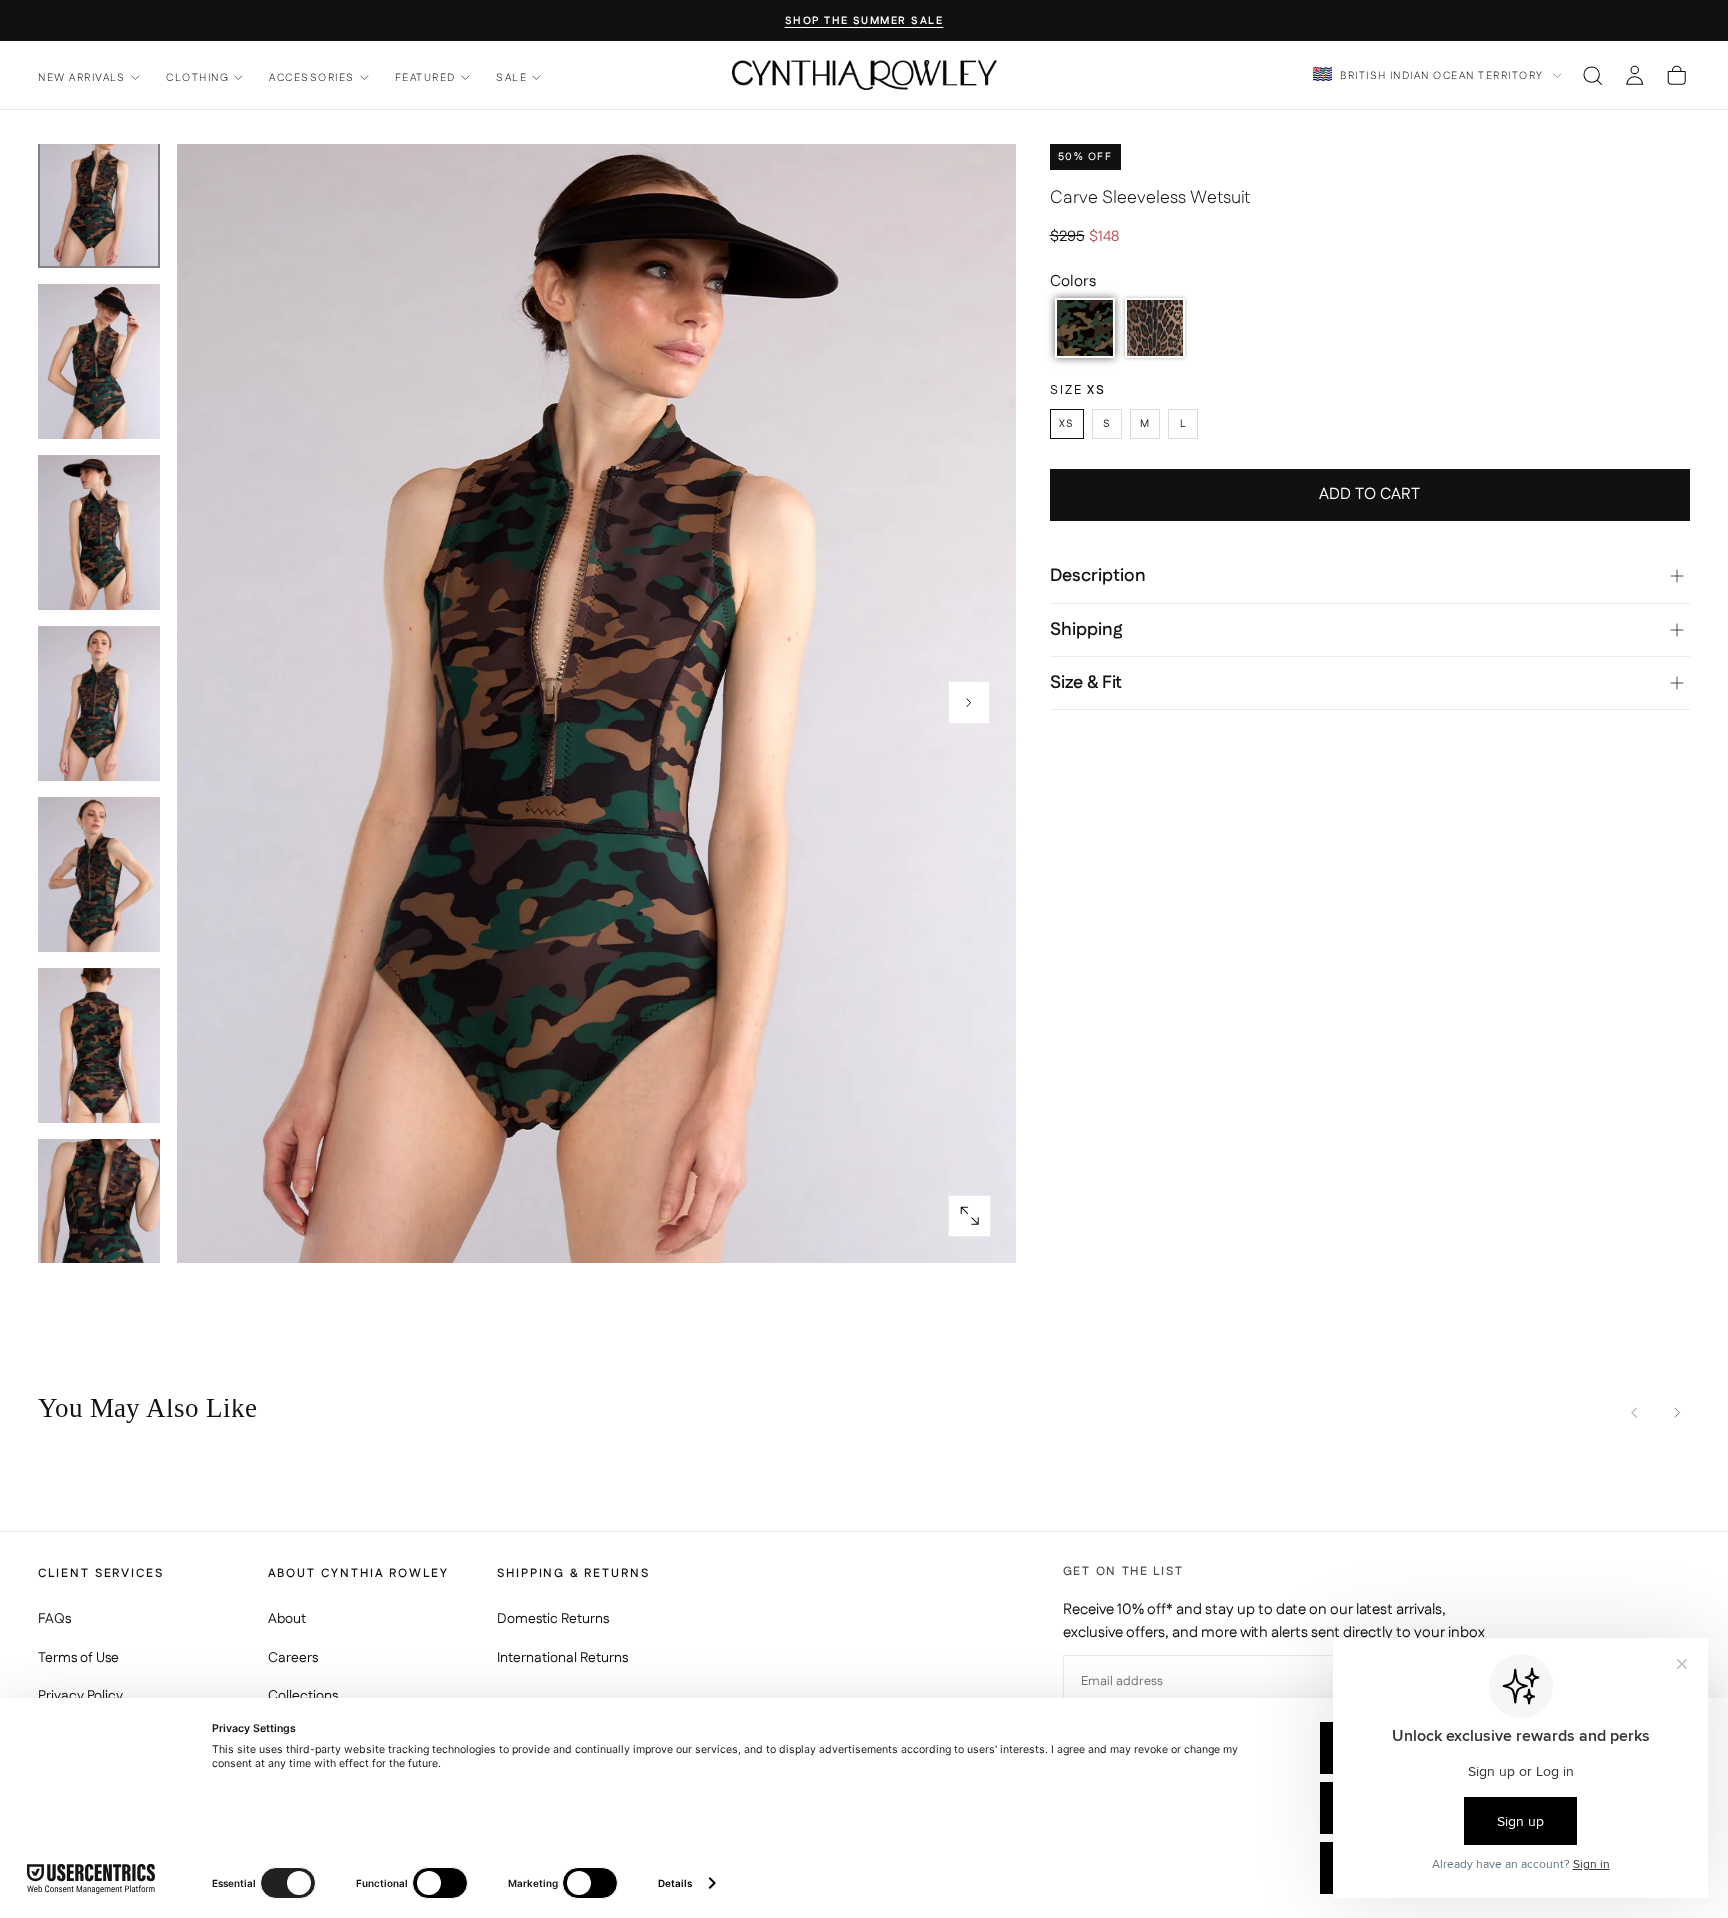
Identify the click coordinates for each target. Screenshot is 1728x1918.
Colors (1073, 281)
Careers (293, 1658)
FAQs (54, 1619)
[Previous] (1634, 1412)
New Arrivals (82, 77)
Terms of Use (78, 1658)
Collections (303, 1696)
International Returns (562, 1658)
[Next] (1676, 1412)
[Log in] (1634, 75)
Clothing (197, 77)
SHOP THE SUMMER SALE (864, 21)
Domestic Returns (553, 1619)
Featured (425, 77)
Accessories (311, 77)
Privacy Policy (80, 1696)
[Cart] (1676, 75)
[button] (1592, 75)
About (287, 1619)
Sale (511, 77)
